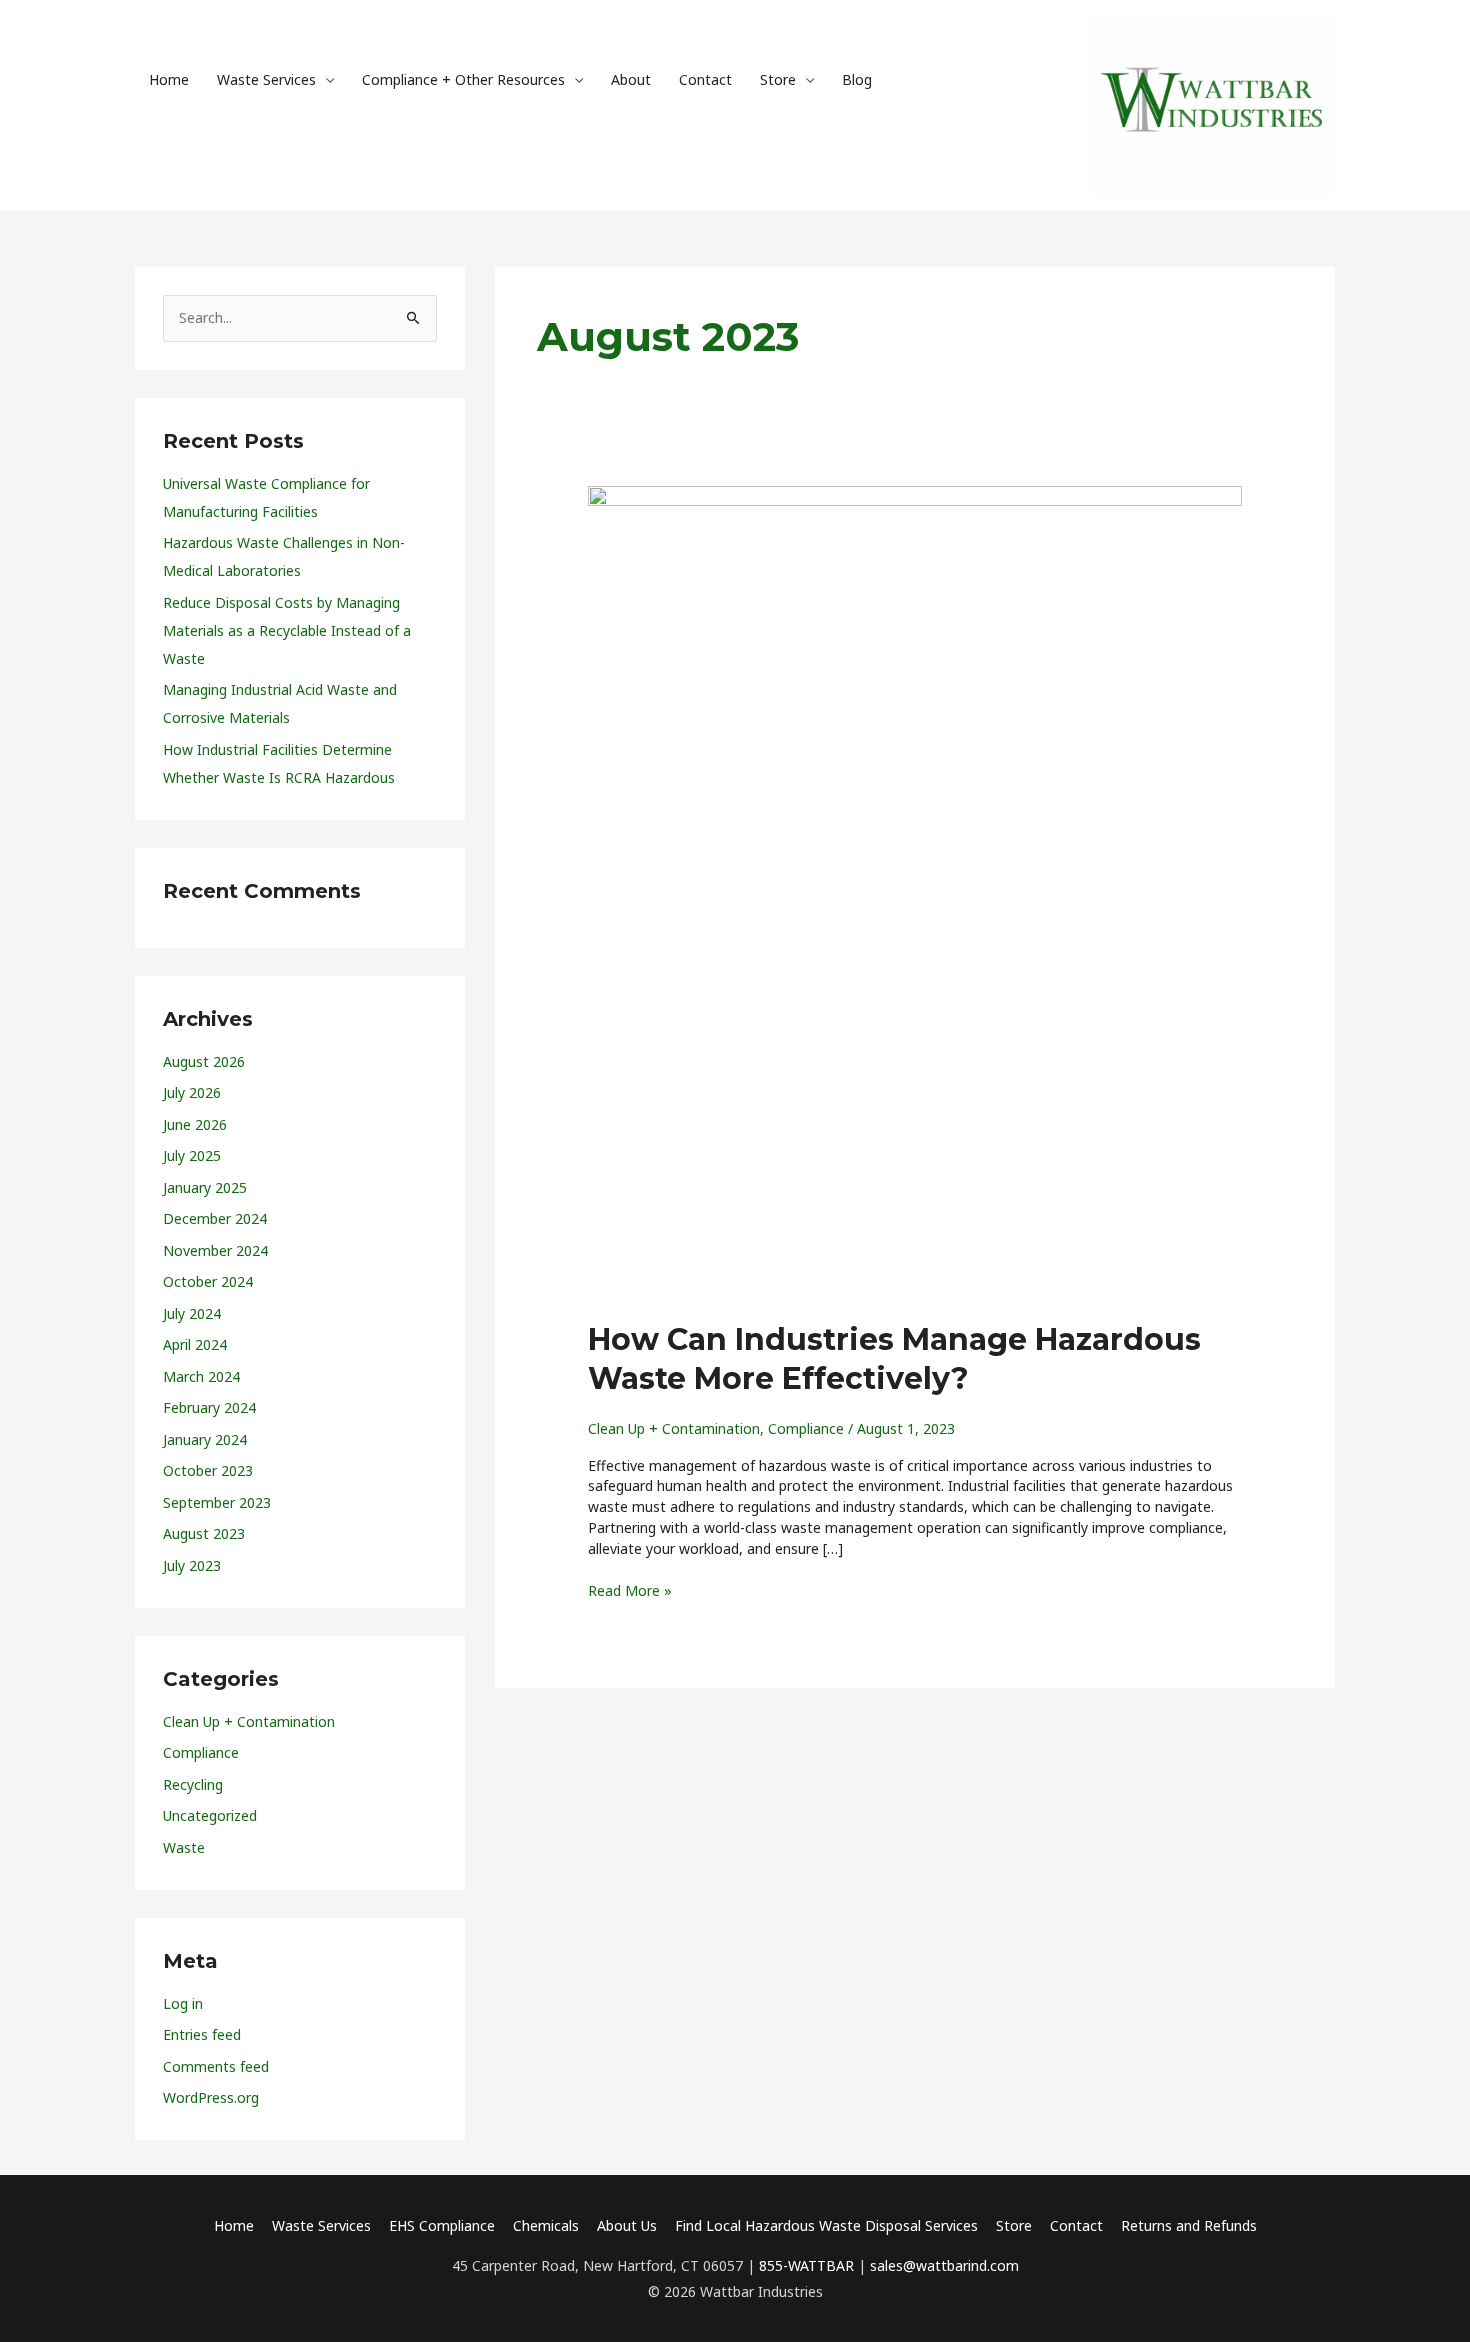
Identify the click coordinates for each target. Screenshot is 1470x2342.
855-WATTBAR (806, 2265)
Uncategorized (210, 1815)
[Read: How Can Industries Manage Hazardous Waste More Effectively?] (914, 890)
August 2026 (204, 1061)
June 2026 (195, 1124)
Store (778, 79)
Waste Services (266, 79)
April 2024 (195, 1344)
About (631, 79)
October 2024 (208, 1281)
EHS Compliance (442, 2225)
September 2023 (217, 1502)
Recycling (193, 1784)
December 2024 (215, 1218)
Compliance (201, 1752)
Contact (705, 79)
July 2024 (192, 1313)
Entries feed (202, 2034)
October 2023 (208, 1470)
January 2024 (205, 1439)
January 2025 (205, 1187)
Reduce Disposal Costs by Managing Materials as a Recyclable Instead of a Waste (287, 630)
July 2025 (192, 1155)
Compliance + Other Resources (463, 79)
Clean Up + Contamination (249, 1721)
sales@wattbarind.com (944, 2265)
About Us (627, 2225)
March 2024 (201, 1376)
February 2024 (209, 1407)
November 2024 (215, 1250)
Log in (183, 2003)
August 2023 (204, 1533)
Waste (184, 1847)
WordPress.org (211, 2097)
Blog (857, 79)
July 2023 (192, 1565)
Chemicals (546, 2225)
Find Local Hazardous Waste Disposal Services (826, 2225)
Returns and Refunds (1189, 2225)
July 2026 (192, 1092)
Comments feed (216, 2066)
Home (169, 79)
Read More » (630, 1590)
